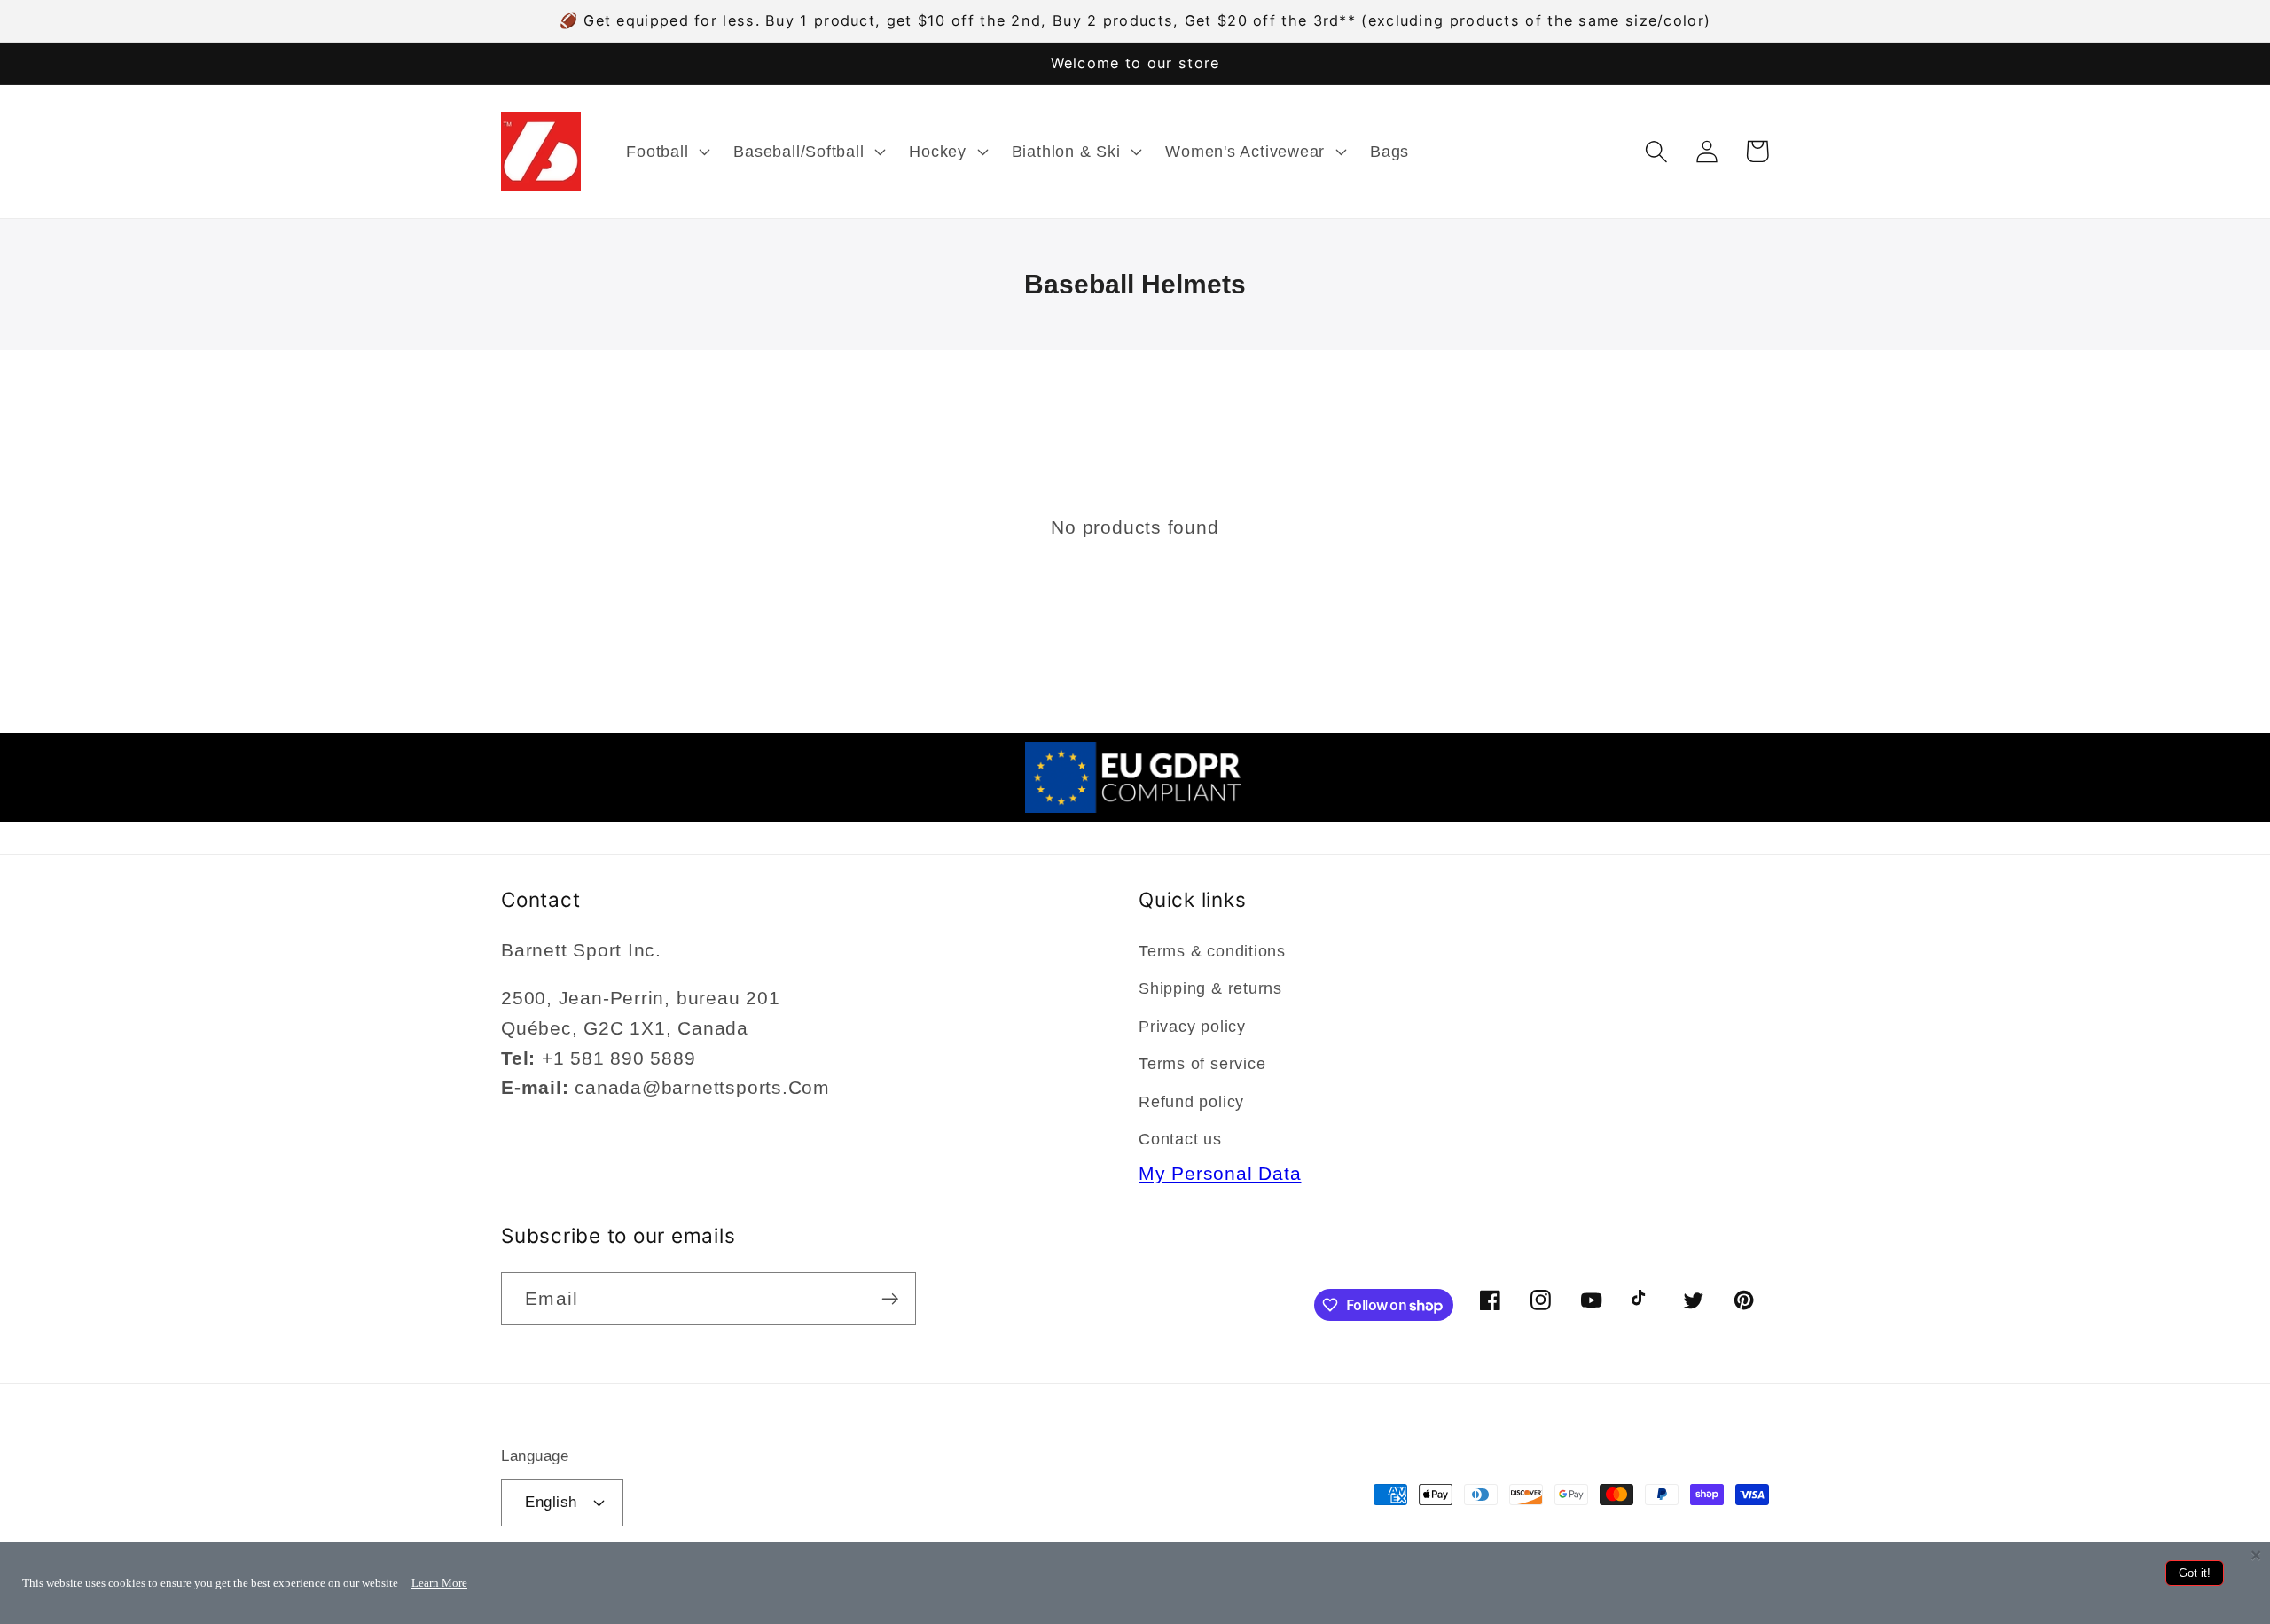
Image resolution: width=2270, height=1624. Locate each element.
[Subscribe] (890, 1299)
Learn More (439, 1583)
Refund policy (1191, 1102)
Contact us (1180, 1139)
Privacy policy (1192, 1027)
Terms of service (1202, 1064)
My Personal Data (1220, 1173)
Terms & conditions (1212, 951)
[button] (666, 152)
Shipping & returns (1210, 988)
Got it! (2195, 1573)
